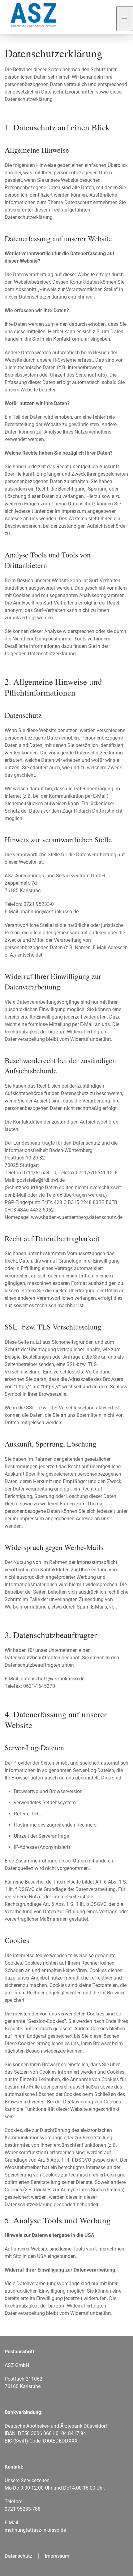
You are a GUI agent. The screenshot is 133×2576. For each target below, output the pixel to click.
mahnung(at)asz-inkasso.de (35, 2530)
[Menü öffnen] (125, 19)
